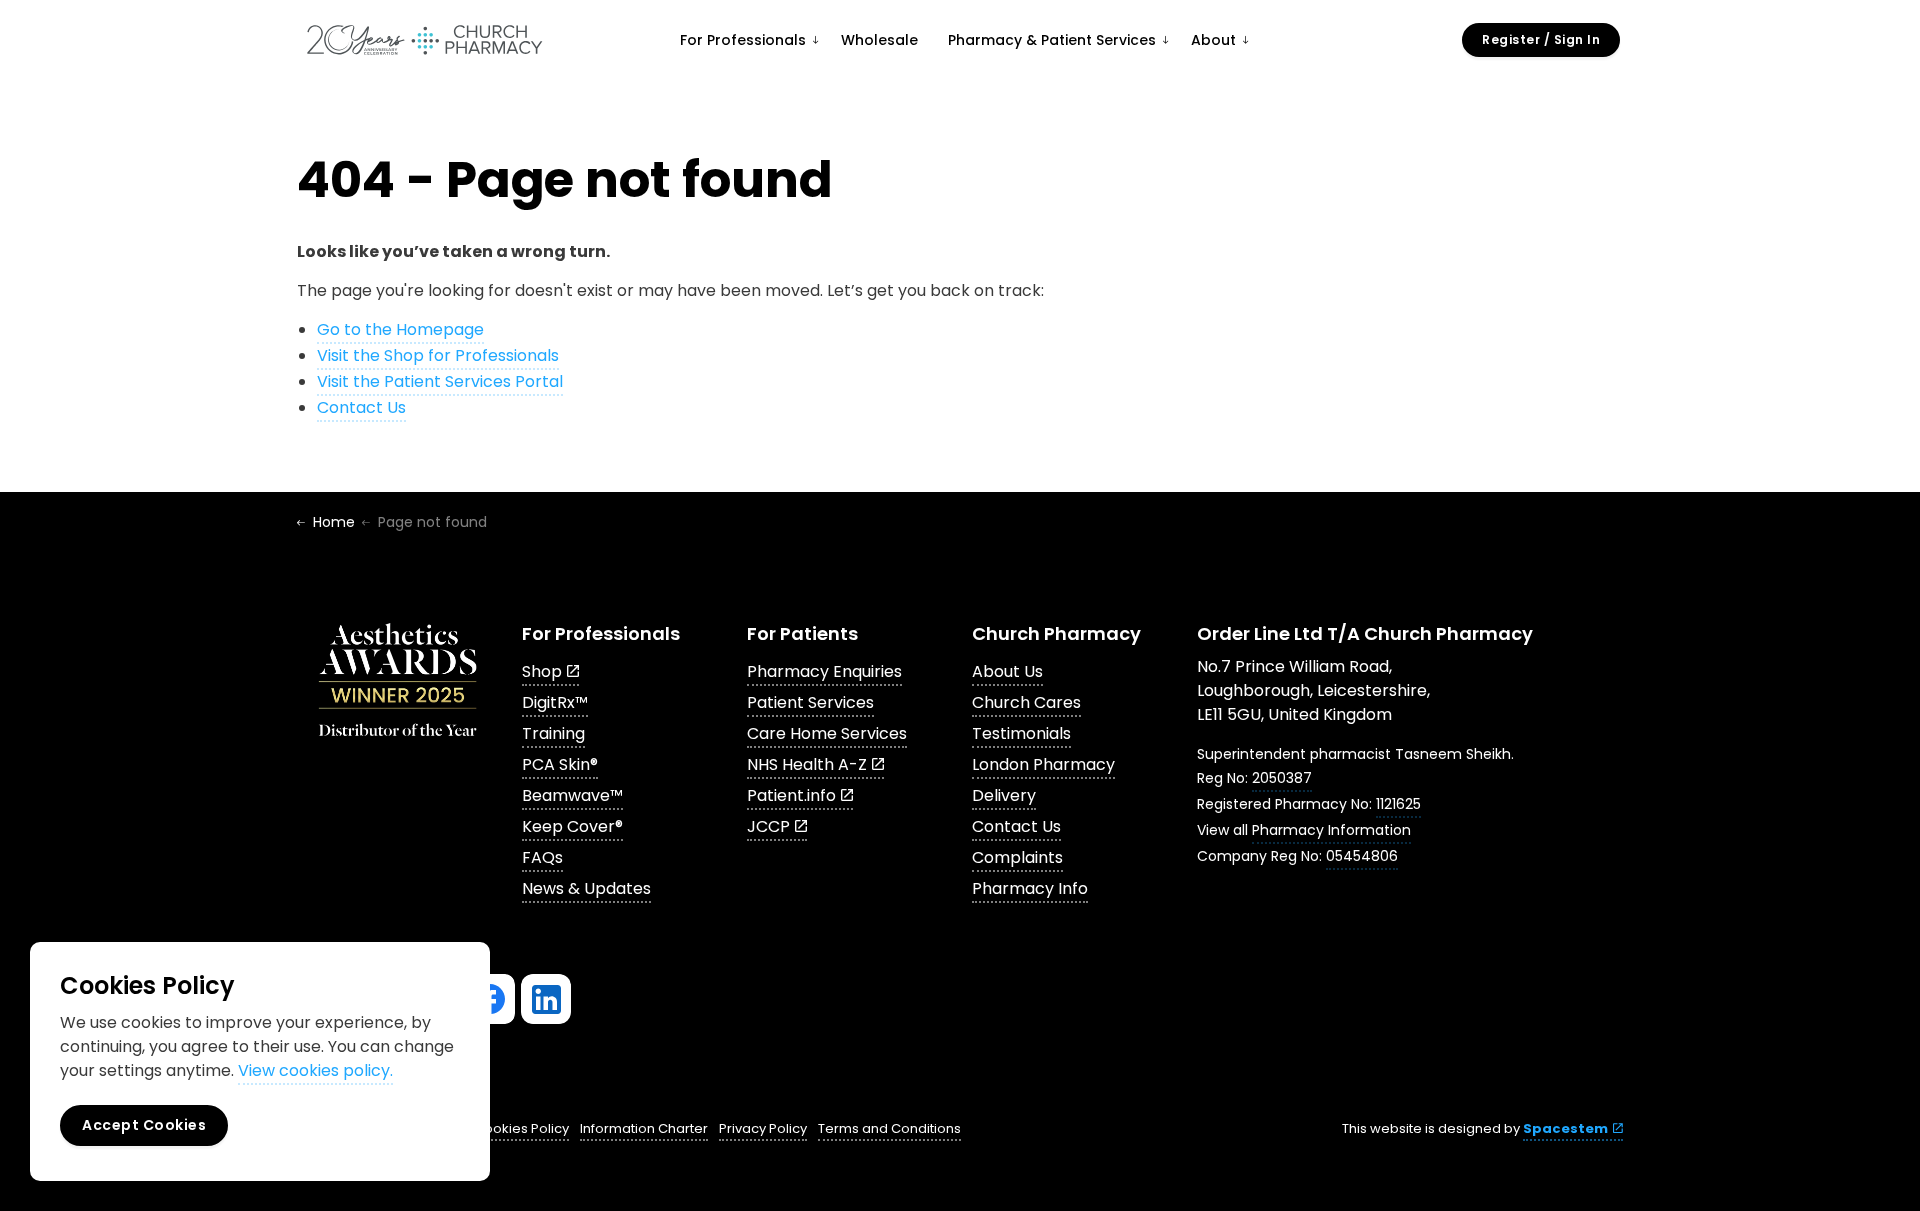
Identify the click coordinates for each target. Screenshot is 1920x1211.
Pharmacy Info (1030, 888)
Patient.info (791, 795)
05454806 (1362, 856)
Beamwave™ (572, 795)
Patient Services (810, 702)
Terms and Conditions (889, 1128)
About (1213, 40)
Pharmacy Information (1331, 830)
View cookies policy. (315, 1070)
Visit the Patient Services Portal (440, 381)
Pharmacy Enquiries (824, 671)
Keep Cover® (572, 826)
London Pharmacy (1043, 764)
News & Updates (586, 888)
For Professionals (743, 40)
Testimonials (1021, 733)
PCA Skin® (560, 764)
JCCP (768, 826)
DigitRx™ (555, 702)
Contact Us (361, 407)
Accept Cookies (144, 1125)
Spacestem (1565, 1128)
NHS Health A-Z (807, 764)
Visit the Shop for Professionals (438, 355)
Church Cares (1026, 702)
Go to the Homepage (400, 329)
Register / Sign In (1541, 39)
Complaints (1017, 857)
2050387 (1282, 778)
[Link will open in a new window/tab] (490, 999)
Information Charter (644, 1128)
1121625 (1398, 804)
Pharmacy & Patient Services (1052, 40)
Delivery (1004, 795)
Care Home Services (827, 733)
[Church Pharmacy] (424, 40)
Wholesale (879, 40)
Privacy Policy (763, 1128)
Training (553, 733)
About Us (1007, 671)
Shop (542, 671)
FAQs (542, 857)
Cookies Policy (521, 1128)
